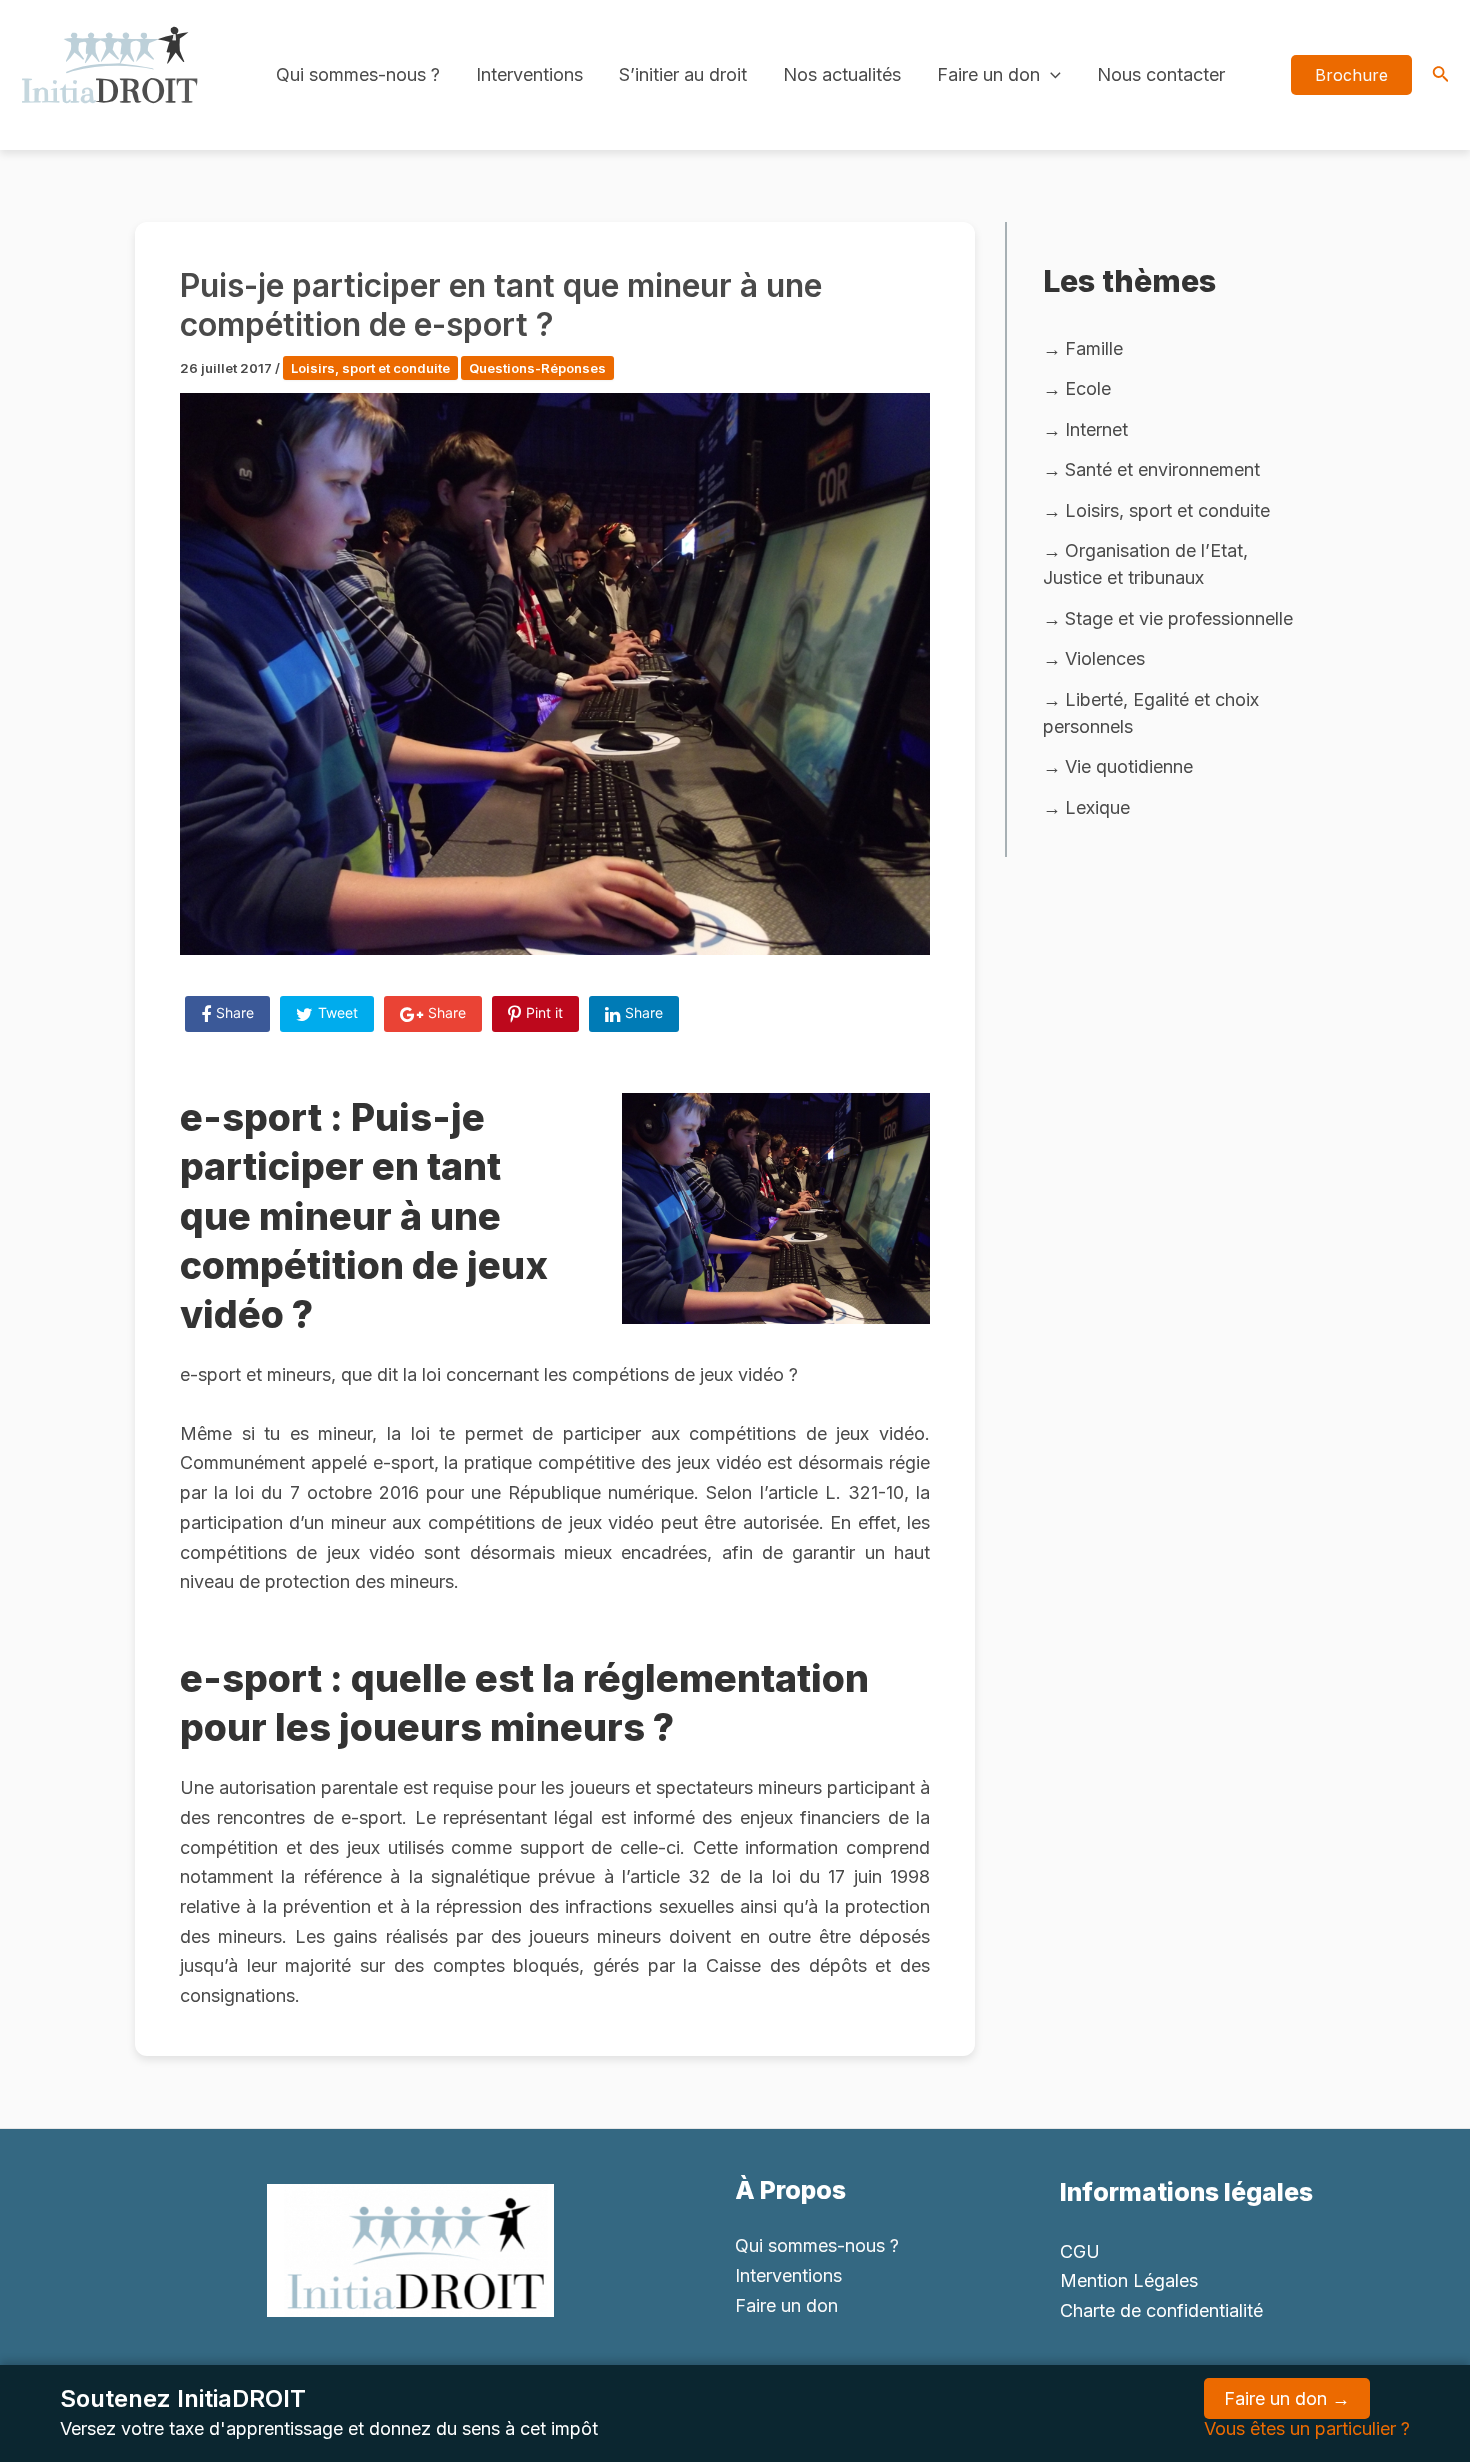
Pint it (544, 1012)
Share (235, 1012)
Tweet (338, 1012)
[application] (1050, 75)
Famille (1094, 348)
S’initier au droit (683, 74)
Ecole (1088, 388)
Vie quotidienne (1129, 766)
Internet (1096, 429)
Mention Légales (1129, 2280)
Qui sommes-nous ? (358, 74)
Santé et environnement (1162, 469)
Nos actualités (842, 74)
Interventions (529, 74)
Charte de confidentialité (1161, 2310)
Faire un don (988, 74)
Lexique (1097, 807)
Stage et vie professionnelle (1179, 618)
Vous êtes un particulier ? (1307, 2428)
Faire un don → (1287, 2398)
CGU (1080, 2251)
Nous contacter (1161, 74)
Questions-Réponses (537, 368)
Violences (1105, 658)
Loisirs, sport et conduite (370, 368)
